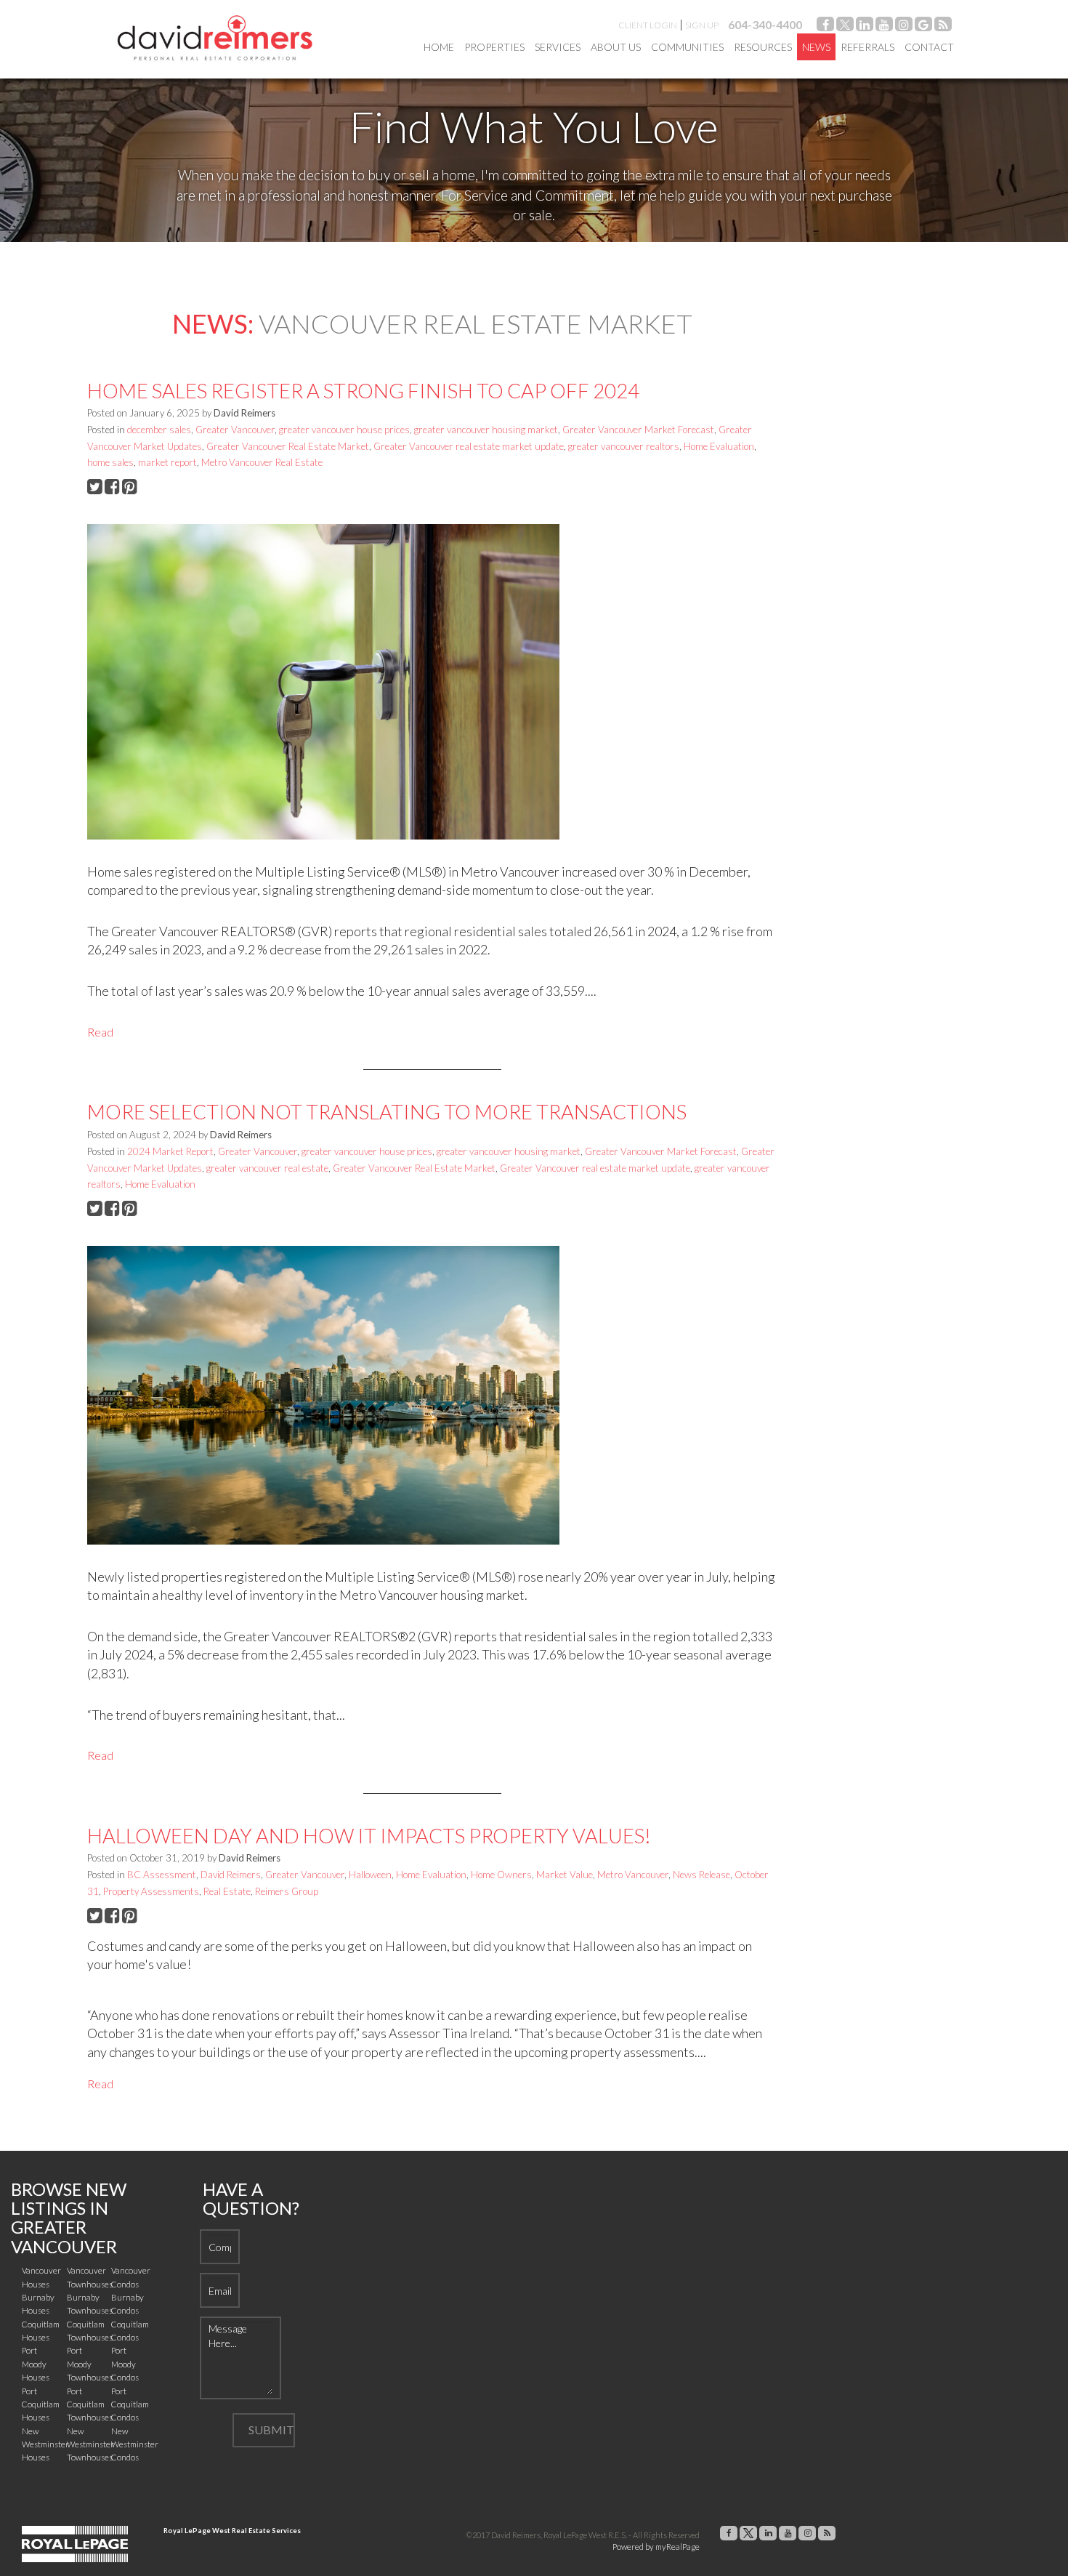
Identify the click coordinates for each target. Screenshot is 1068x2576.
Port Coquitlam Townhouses (90, 2404)
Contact (929, 47)
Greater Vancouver (235, 430)
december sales (159, 430)
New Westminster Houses (45, 2444)
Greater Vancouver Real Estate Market (288, 446)
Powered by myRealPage (656, 2547)
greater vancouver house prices (344, 430)
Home (439, 47)
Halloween (370, 1875)
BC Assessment (162, 1875)
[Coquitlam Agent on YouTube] (884, 27)
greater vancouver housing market (486, 430)
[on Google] (923, 27)
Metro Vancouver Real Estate (262, 462)
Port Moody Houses (36, 2364)
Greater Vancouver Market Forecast (638, 430)
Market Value (565, 1875)
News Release (701, 1875)
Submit (271, 2430)
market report (167, 462)
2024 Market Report (170, 1151)
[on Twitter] (845, 27)
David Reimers (231, 1875)
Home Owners (501, 1875)
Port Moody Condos (125, 2364)
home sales (110, 462)
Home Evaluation (719, 446)
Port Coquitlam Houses (41, 2404)
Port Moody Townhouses (90, 2364)
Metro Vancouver (633, 1875)
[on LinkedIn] (865, 27)
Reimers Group (287, 1891)
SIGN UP (702, 25)
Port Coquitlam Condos (130, 2404)
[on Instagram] (904, 27)
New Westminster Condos (135, 2444)
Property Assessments (151, 1891)
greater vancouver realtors (624, 446)
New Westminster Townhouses (90, 2444)
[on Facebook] (825, 27)
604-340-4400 (765, 24)
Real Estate (227, 1891)
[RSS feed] (943, 27)
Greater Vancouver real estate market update (469, 446)
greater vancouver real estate (267, 1168)
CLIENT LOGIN (648, 25)
